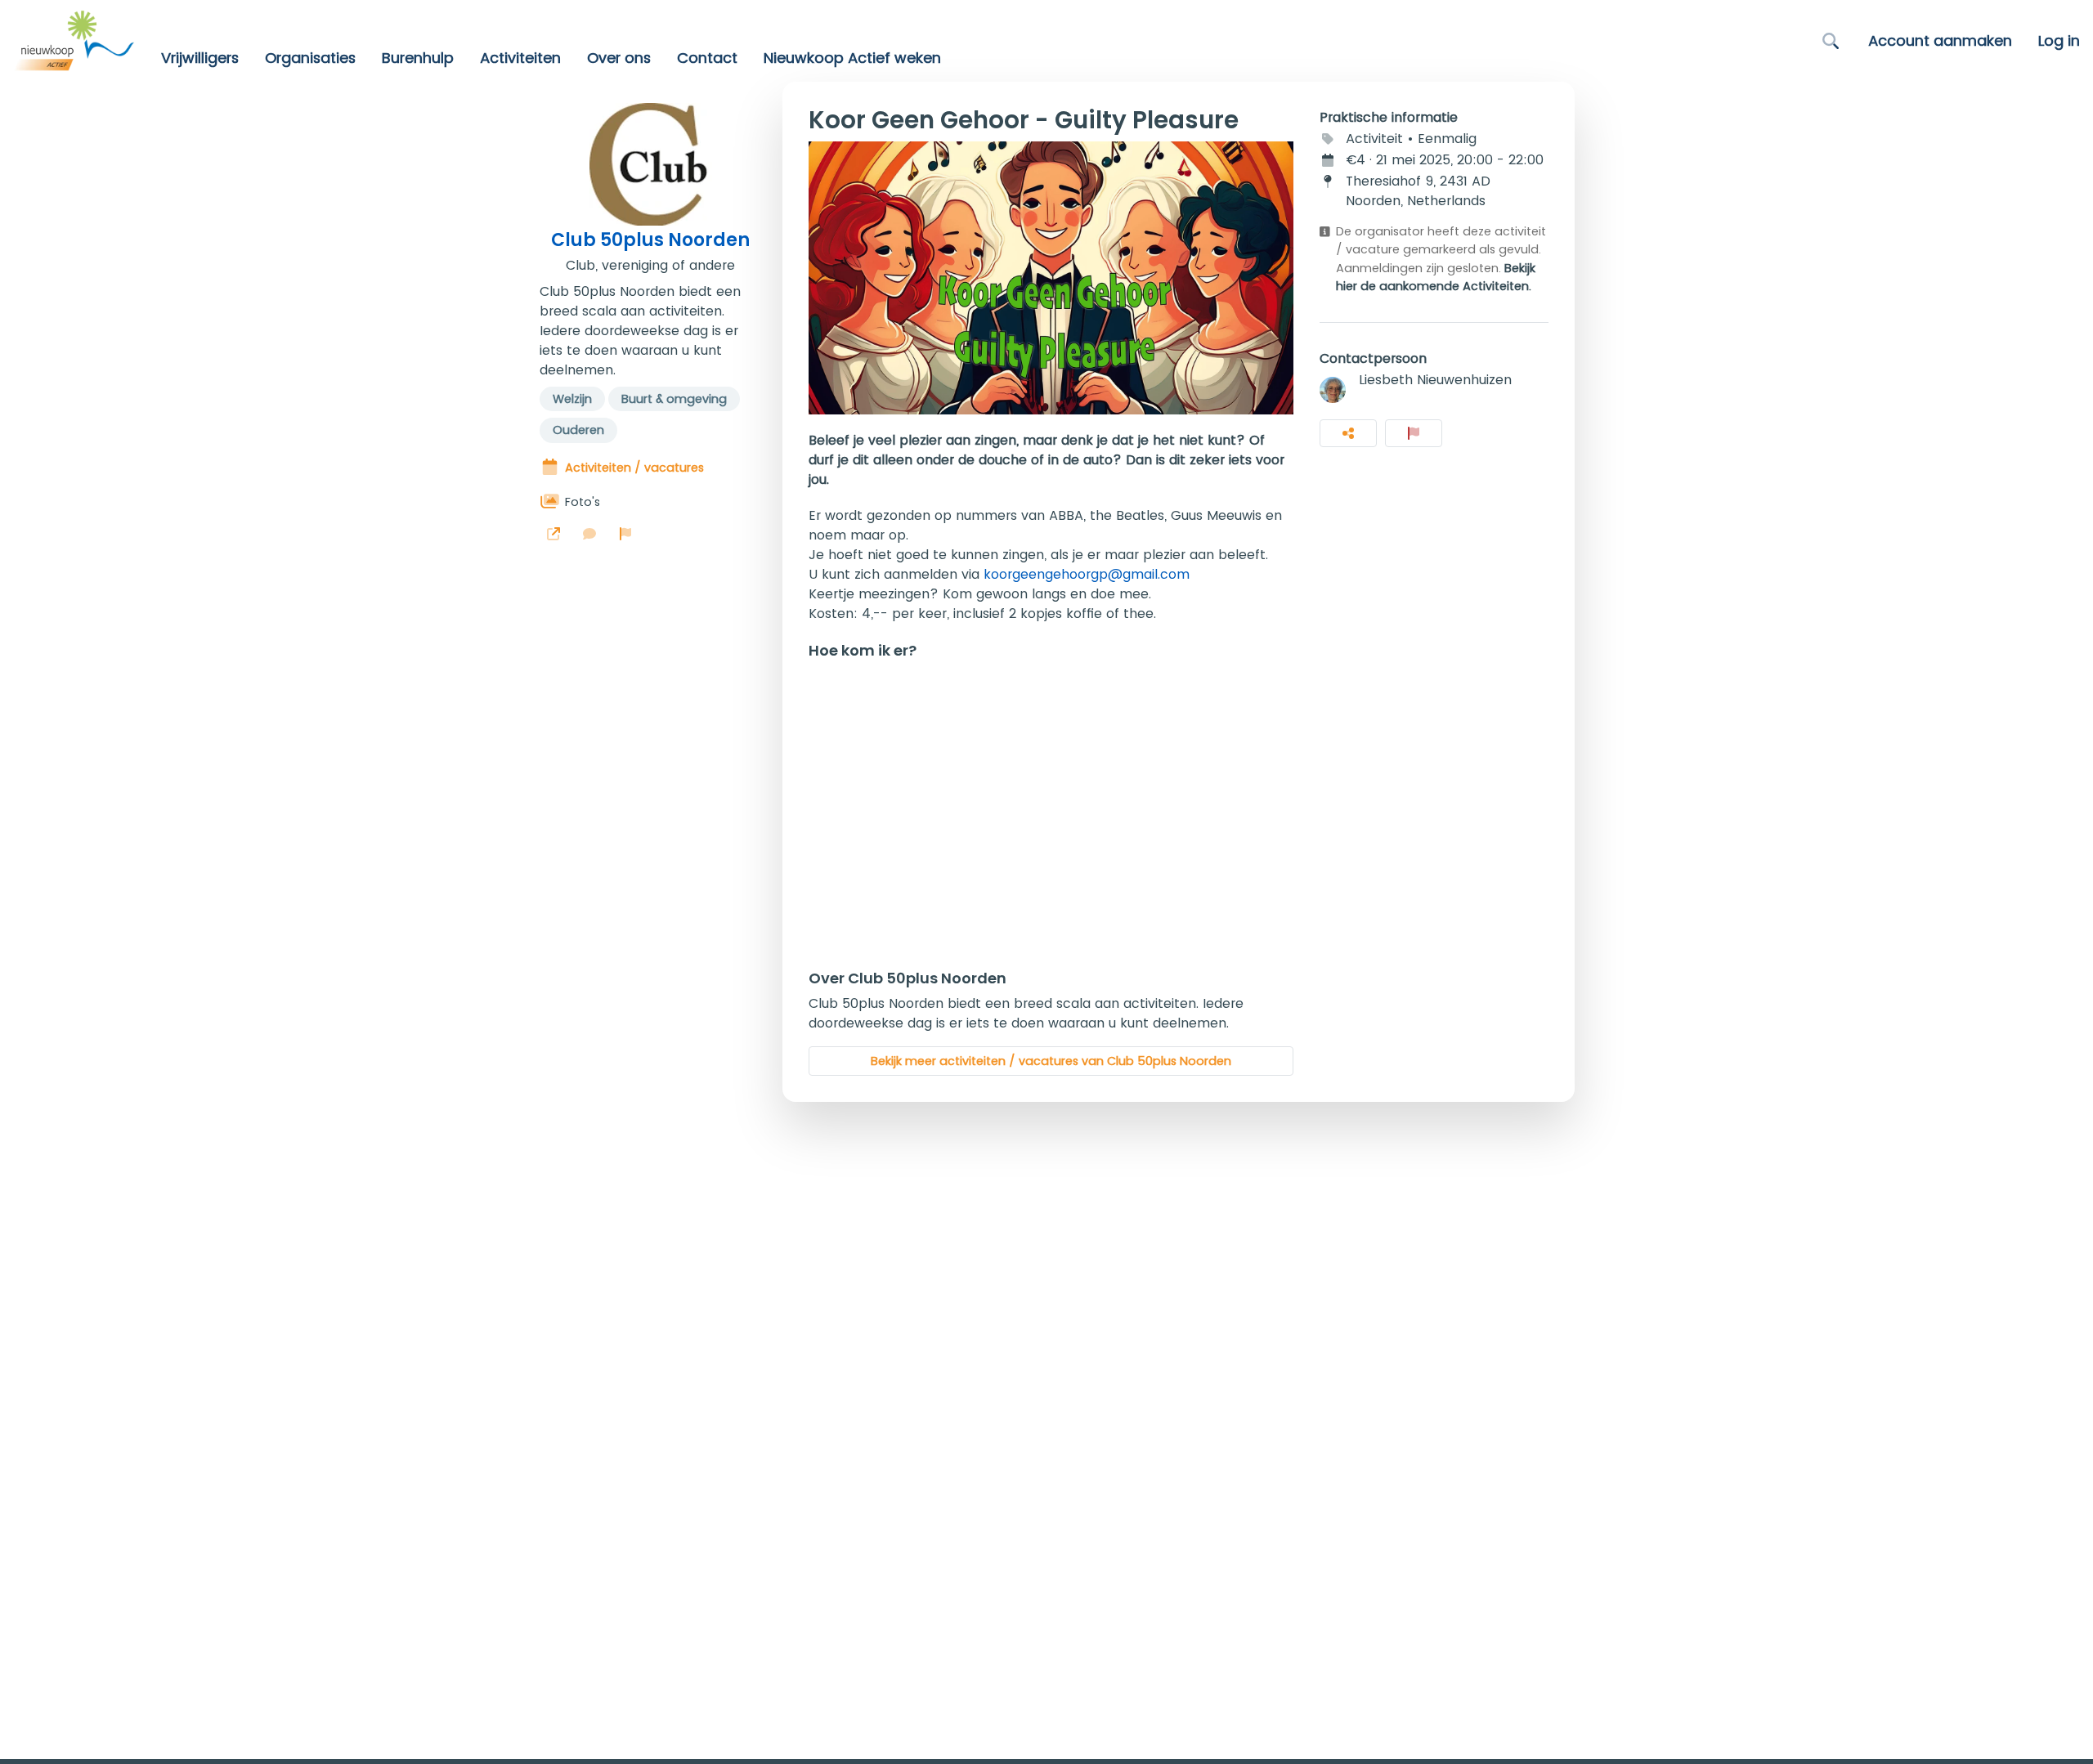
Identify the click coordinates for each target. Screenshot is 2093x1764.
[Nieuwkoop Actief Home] (74, 41)
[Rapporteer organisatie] (625, 534)
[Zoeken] (1831, 41)
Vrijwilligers (200, 58)
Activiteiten (520, 58)
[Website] (554, 534)
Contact (707, 58)
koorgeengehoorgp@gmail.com (1087, 574)
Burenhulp (418, 58)
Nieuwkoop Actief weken (852, 58)
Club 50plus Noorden (650, 240)
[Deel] (1348, 433)
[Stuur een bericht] (589, 534)
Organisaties (310, 58)
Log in (2059, 41)
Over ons (619, 58)
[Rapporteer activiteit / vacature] (1414, 433)
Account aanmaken (1940, 41)
